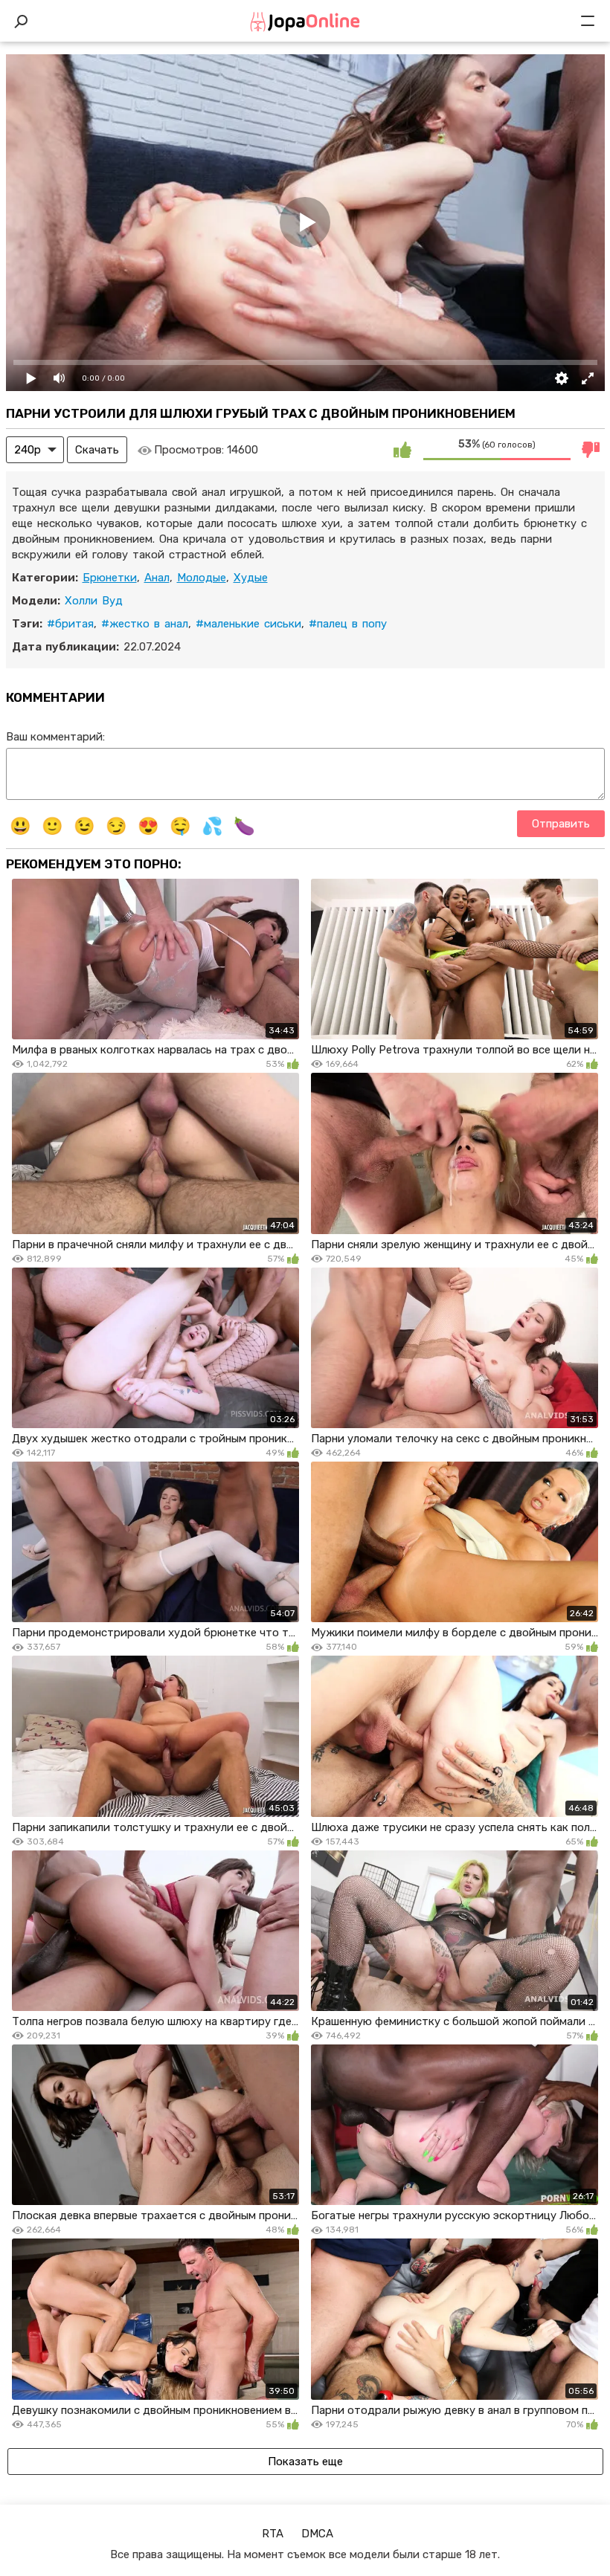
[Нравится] (402, 450)
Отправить (561, 824)
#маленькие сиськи (248, 624)
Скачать (97, 450)
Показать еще (305, 2462)
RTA (273, 2534)
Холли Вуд (94, 601)
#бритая (70, 624)
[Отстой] (591, 450)
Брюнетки (110, 578)
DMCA (317, 2534)
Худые (251, 578)
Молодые (202, 578)
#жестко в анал (145, 624)
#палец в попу (348, 624)
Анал (157, 578)
